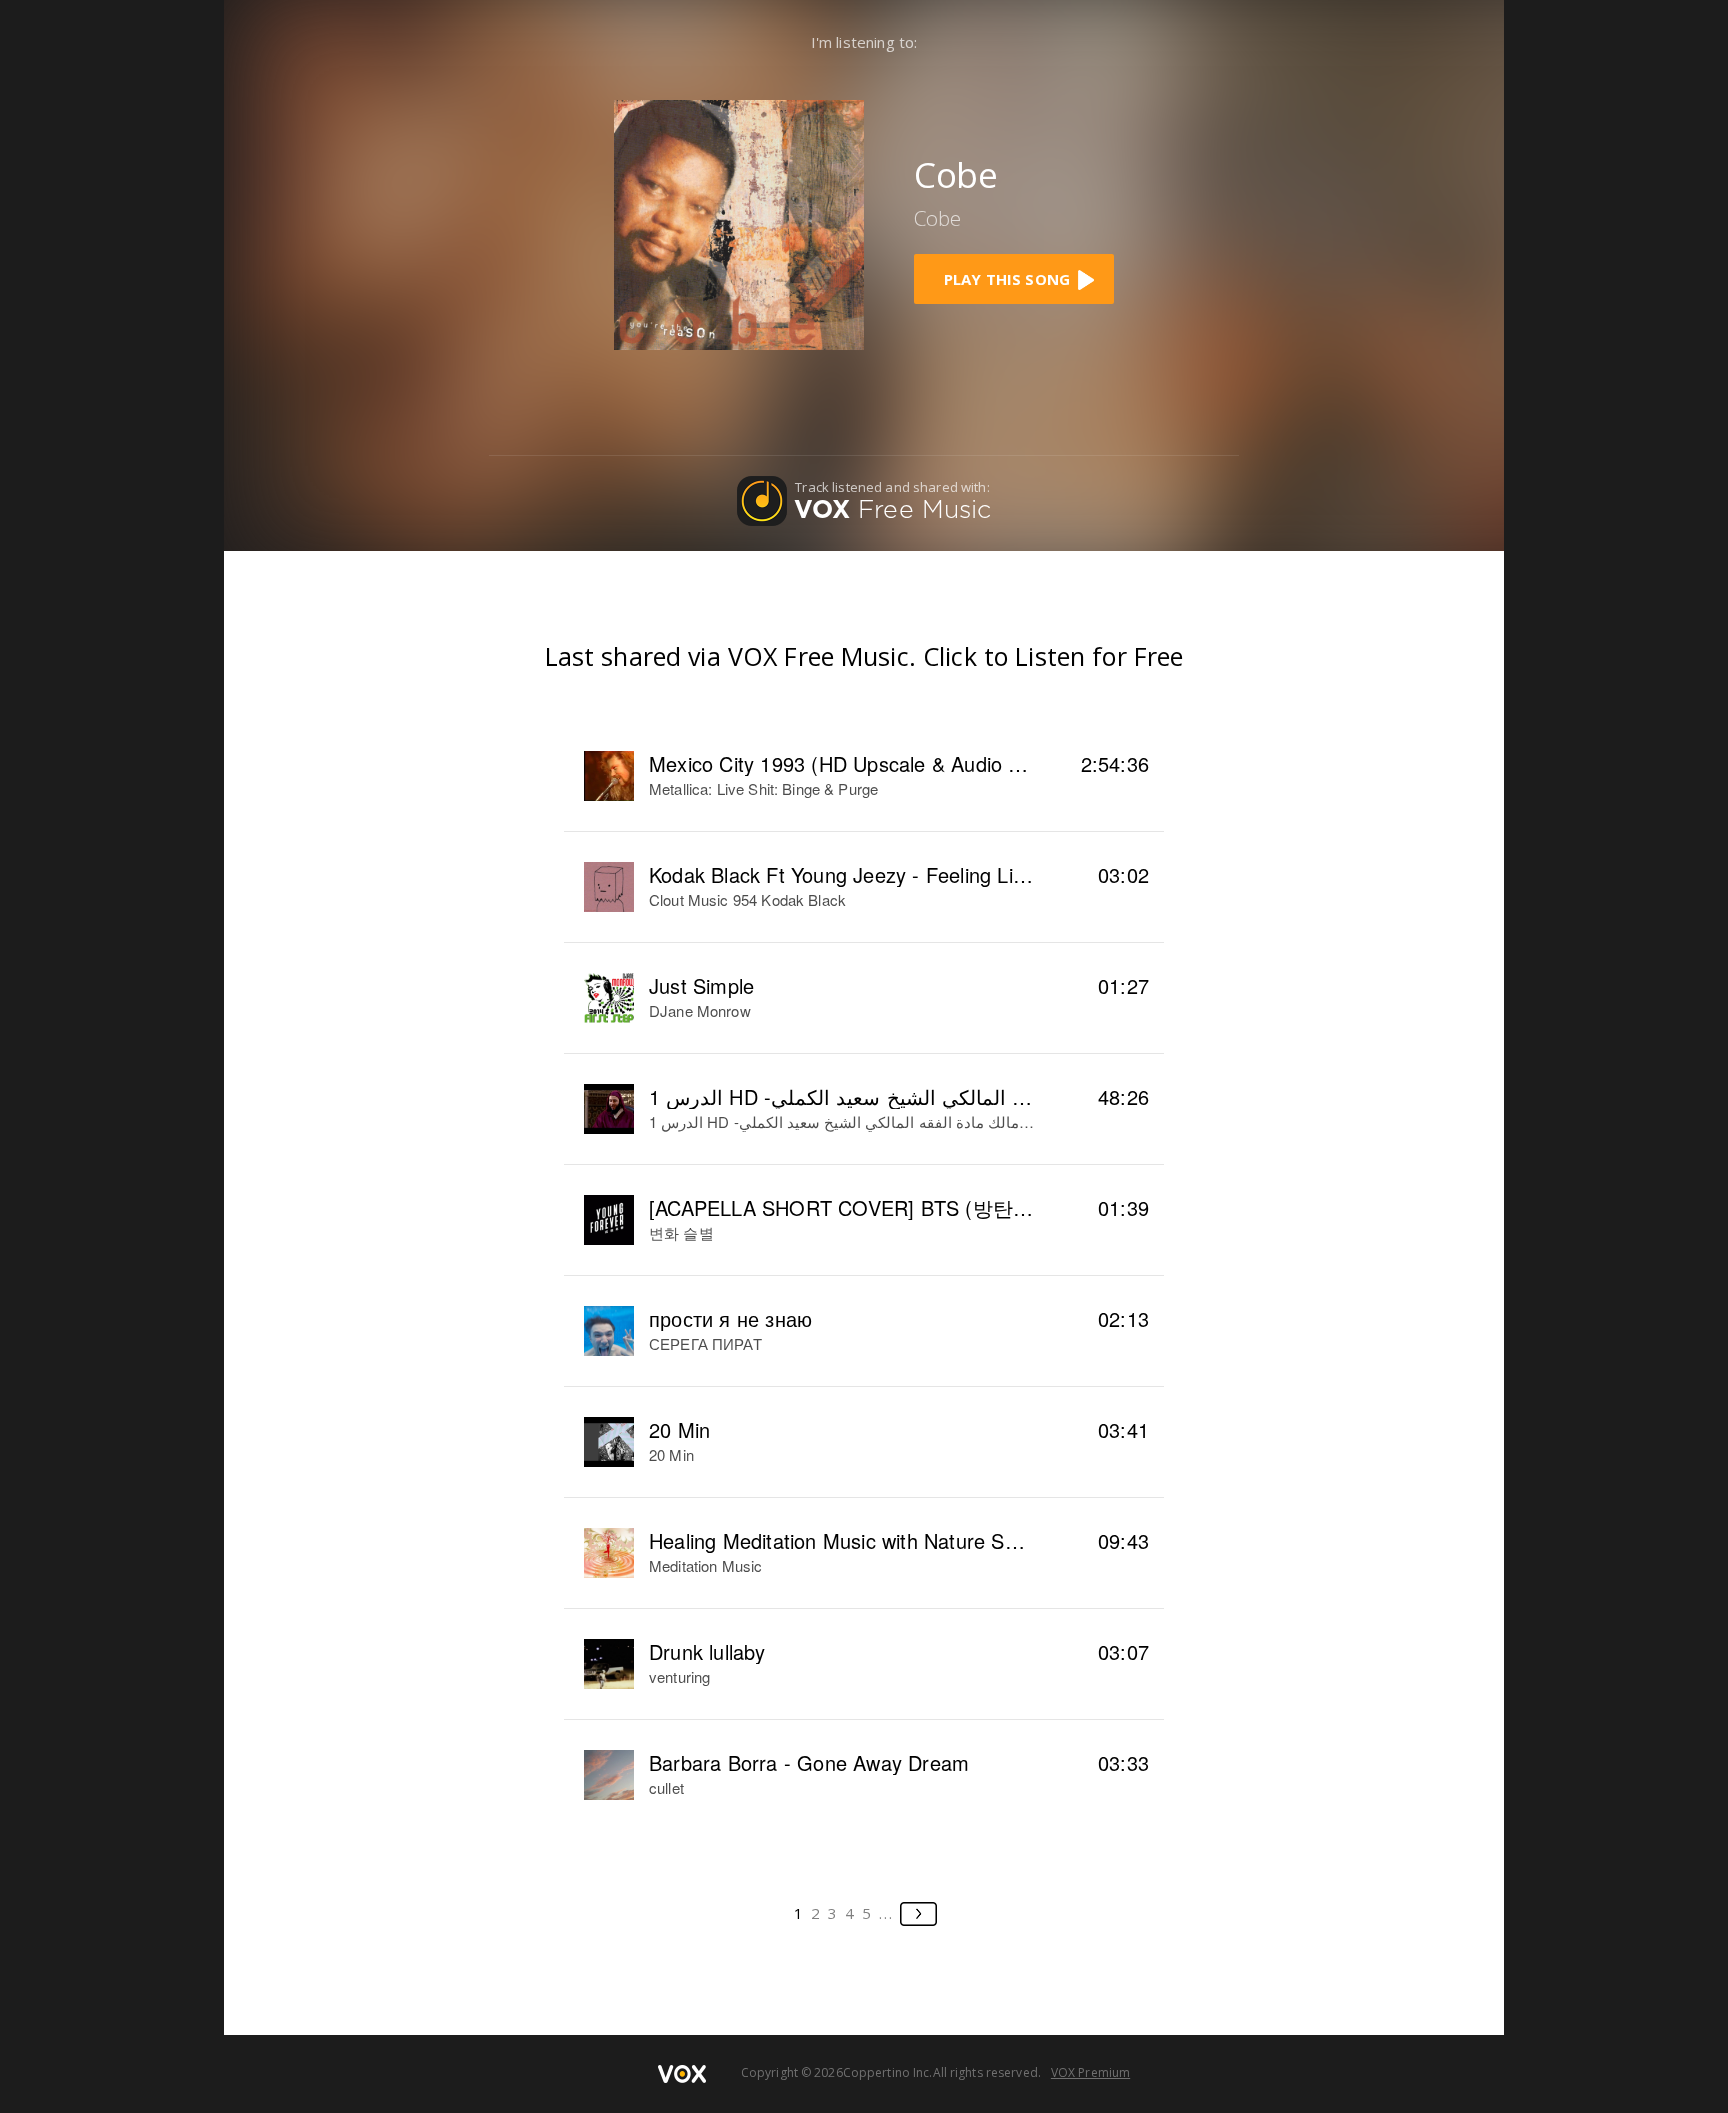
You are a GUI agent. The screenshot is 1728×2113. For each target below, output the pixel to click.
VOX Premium (1090, 2072)
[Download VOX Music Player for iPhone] (739, 223)
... (886, 1913)
